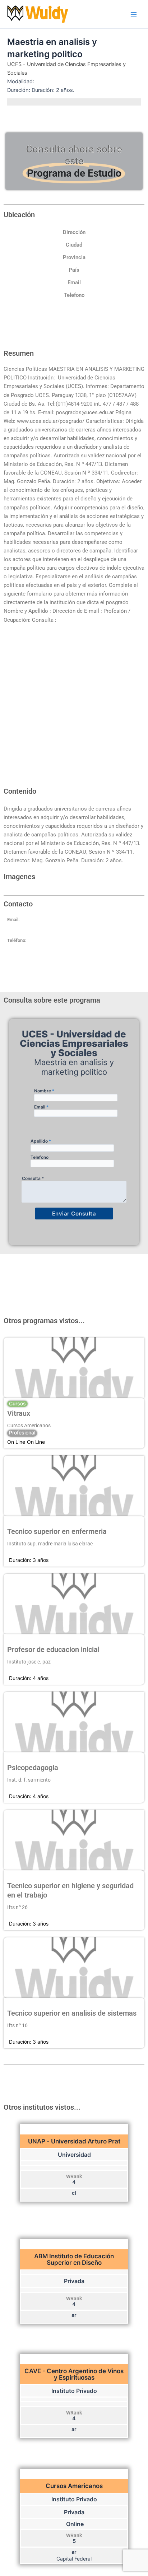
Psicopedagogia (33, 1768)
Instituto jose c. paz (29, 1662)
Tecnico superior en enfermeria (57, 1531)
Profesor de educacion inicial (53, 1649)
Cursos (17, 1404)
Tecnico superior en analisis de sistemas (72, 2013)
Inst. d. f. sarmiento (29, 1780)
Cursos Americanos (29, 1425)
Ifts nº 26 (17, 1907)
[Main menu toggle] (134, 14)
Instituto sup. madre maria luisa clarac (50, 1544)
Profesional (22, 1433)
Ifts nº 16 (17, 2025)
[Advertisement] (74, 709)
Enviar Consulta (74, 1214)
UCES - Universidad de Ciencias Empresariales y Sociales (66, 69)
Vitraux (19, 1413)
